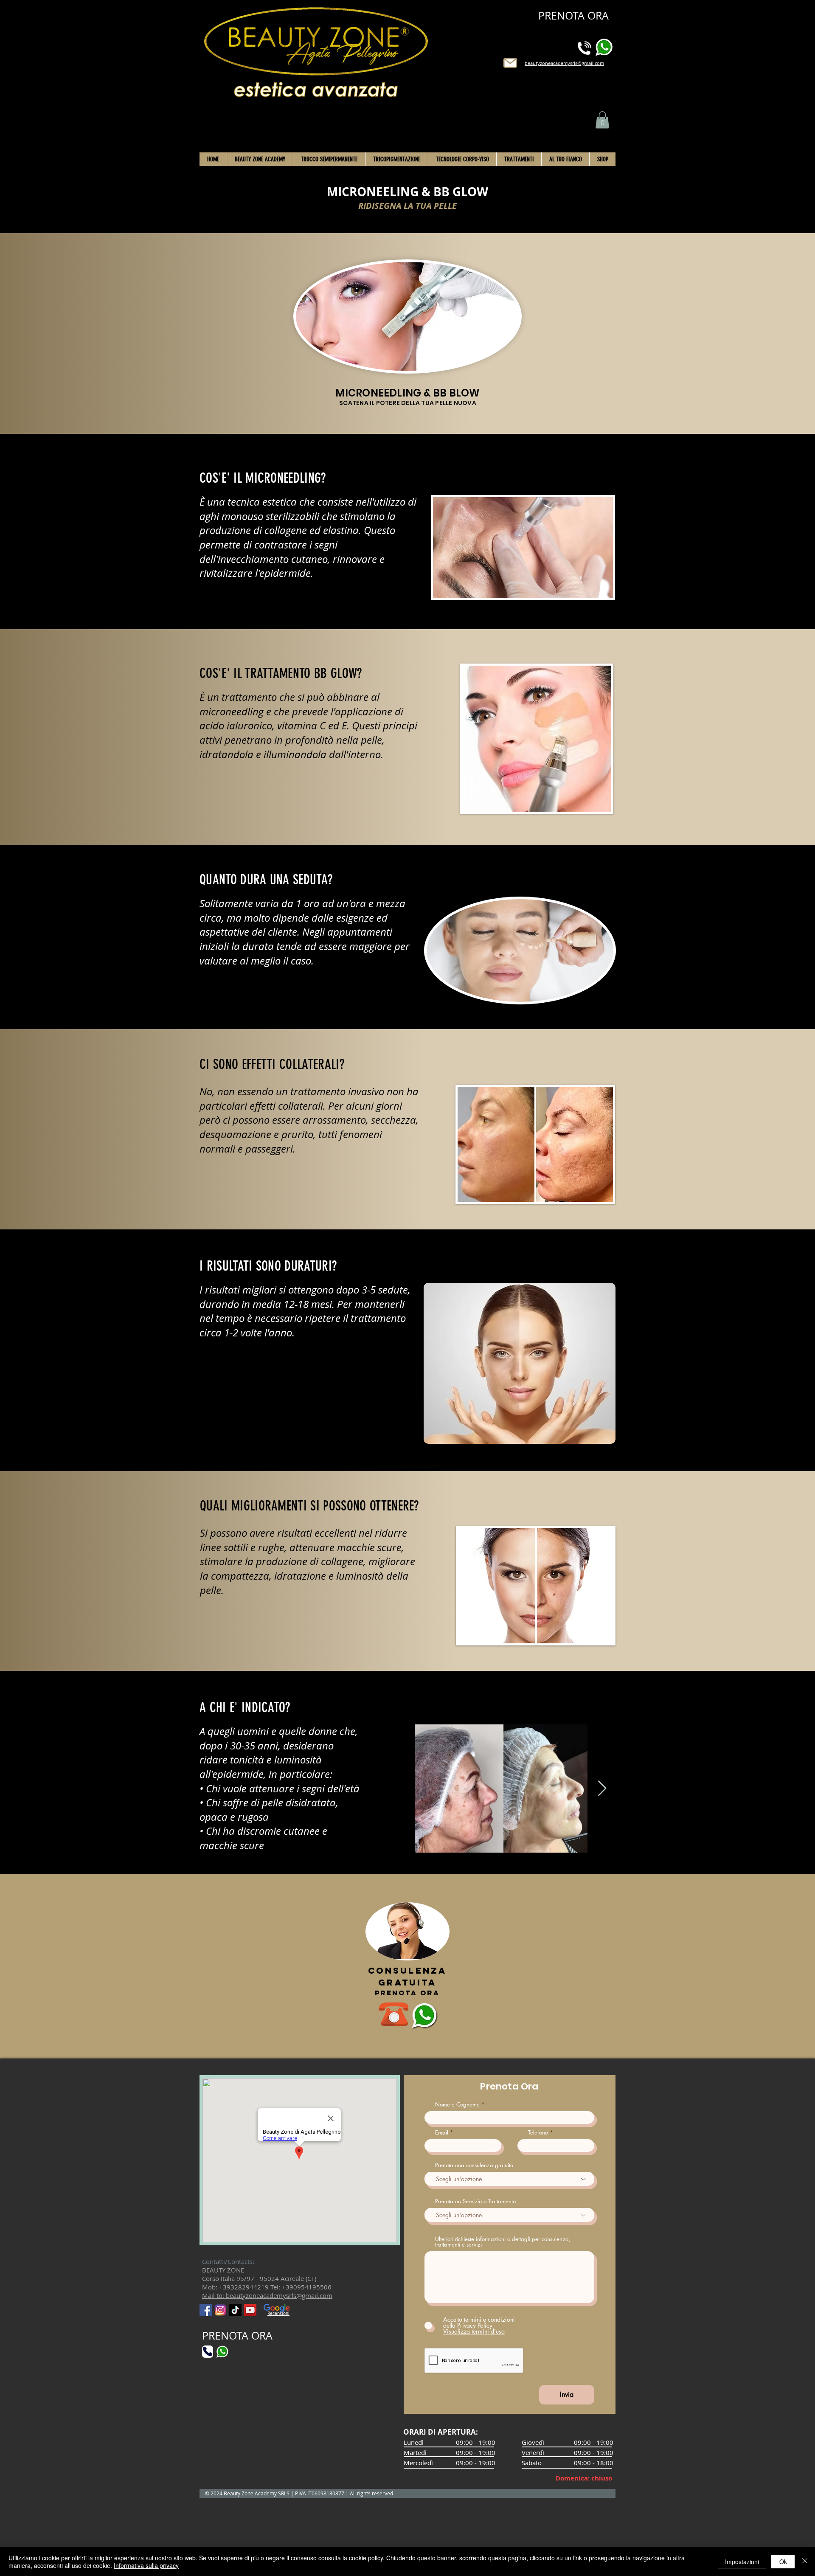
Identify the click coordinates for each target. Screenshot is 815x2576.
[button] (602, 120)
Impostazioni (742, 2562)
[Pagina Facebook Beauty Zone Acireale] (206, 2310)
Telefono (538, 2133)
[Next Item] (602, 1789)
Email (442, 2133)
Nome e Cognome (457, 2105)
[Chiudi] (805, 2562)
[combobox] (509, 2215)
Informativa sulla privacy (146, 2565)
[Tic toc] (235, 2310)
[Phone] (208, 2352)
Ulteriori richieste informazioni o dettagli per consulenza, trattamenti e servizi (503, 2242)
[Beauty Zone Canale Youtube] (250, 2310)
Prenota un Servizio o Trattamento (475, 2201)
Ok (783, 2562)
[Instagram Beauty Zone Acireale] (221, 2310)
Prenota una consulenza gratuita (474, 2165)
